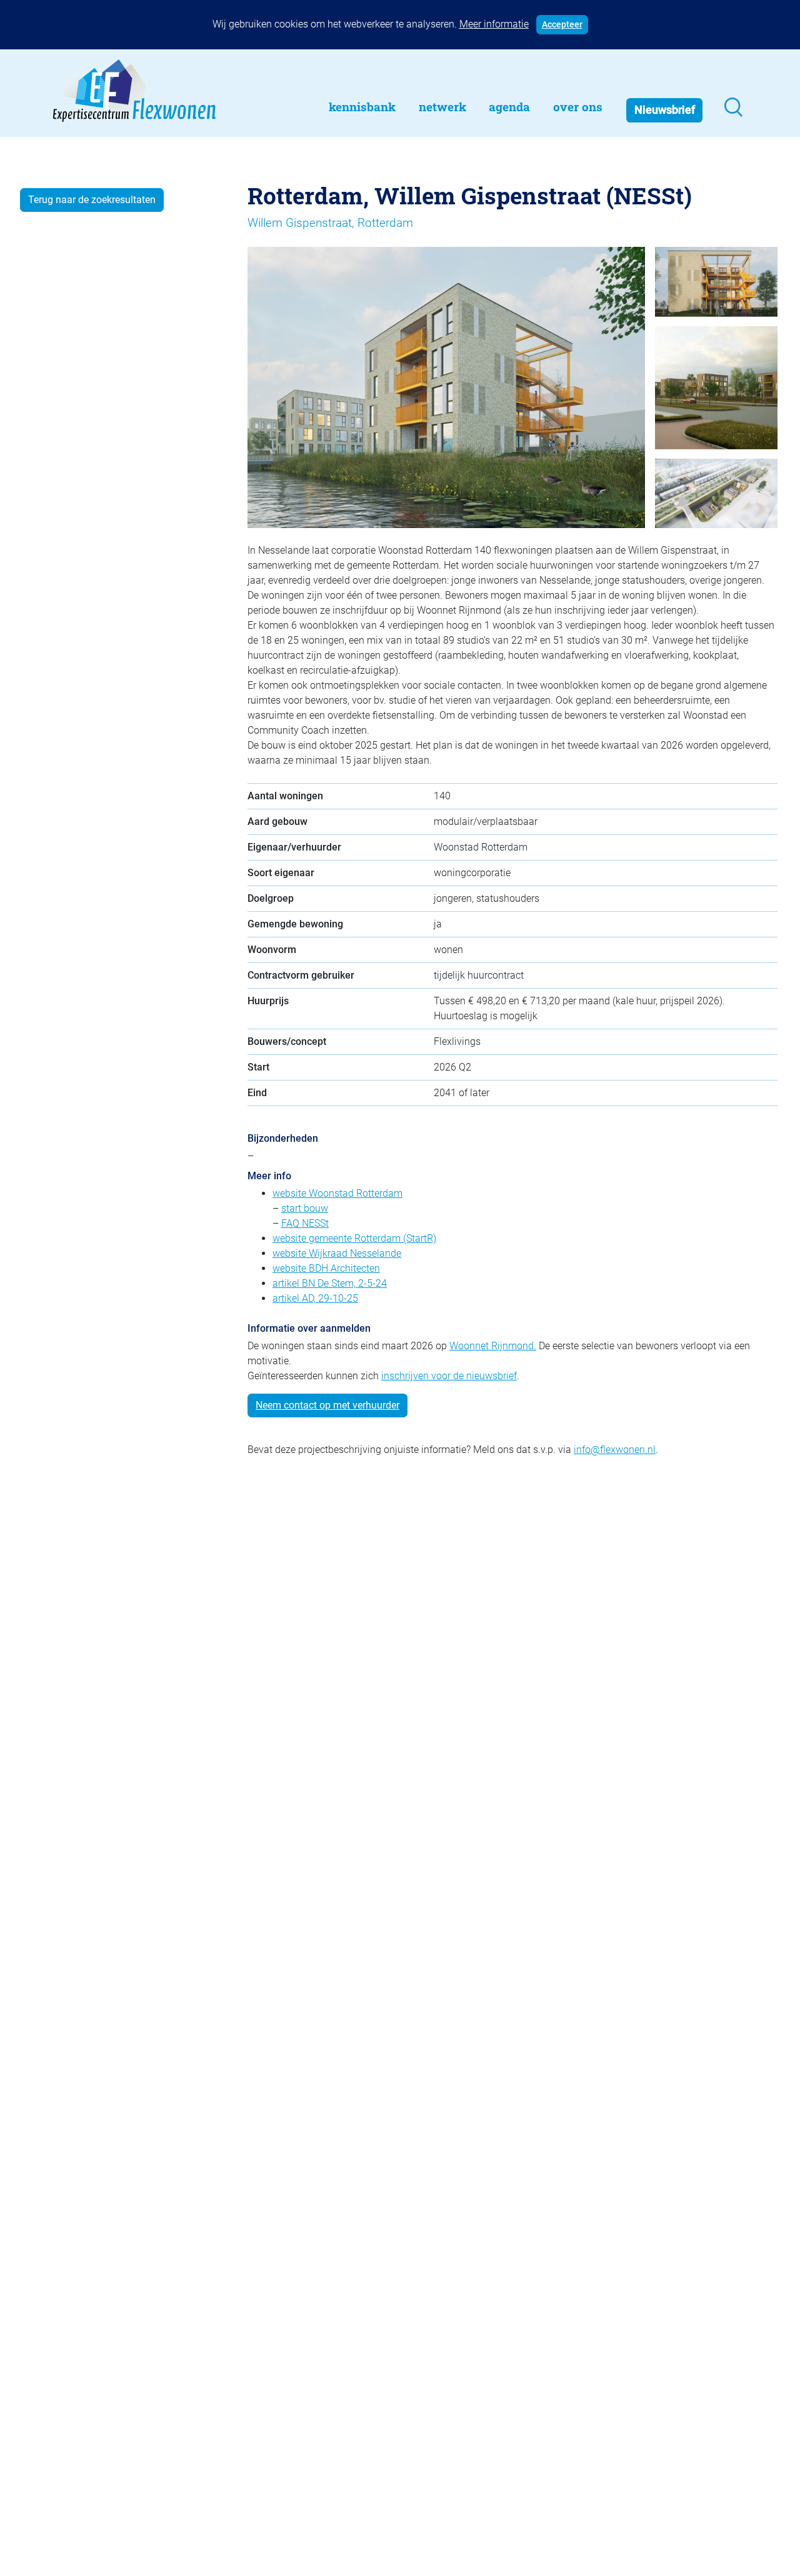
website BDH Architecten (326, 1268)
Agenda (509, 107)
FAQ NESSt (305, 1223)
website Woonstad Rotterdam (337, 1193)
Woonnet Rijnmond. (493, 1346)
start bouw (305, 1208)
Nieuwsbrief (665, 110)
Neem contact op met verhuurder (327, 1405)
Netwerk (442, 107)
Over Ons (578, 107)
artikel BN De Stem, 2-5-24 (330, 1283)
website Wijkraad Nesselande (337, 1253)
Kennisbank (362, 107)
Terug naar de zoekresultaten (92, 200)
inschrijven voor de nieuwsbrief (449, 1376)
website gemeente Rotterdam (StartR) (354, 1238)
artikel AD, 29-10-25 (315, 1298)
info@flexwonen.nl (615, 1450)
